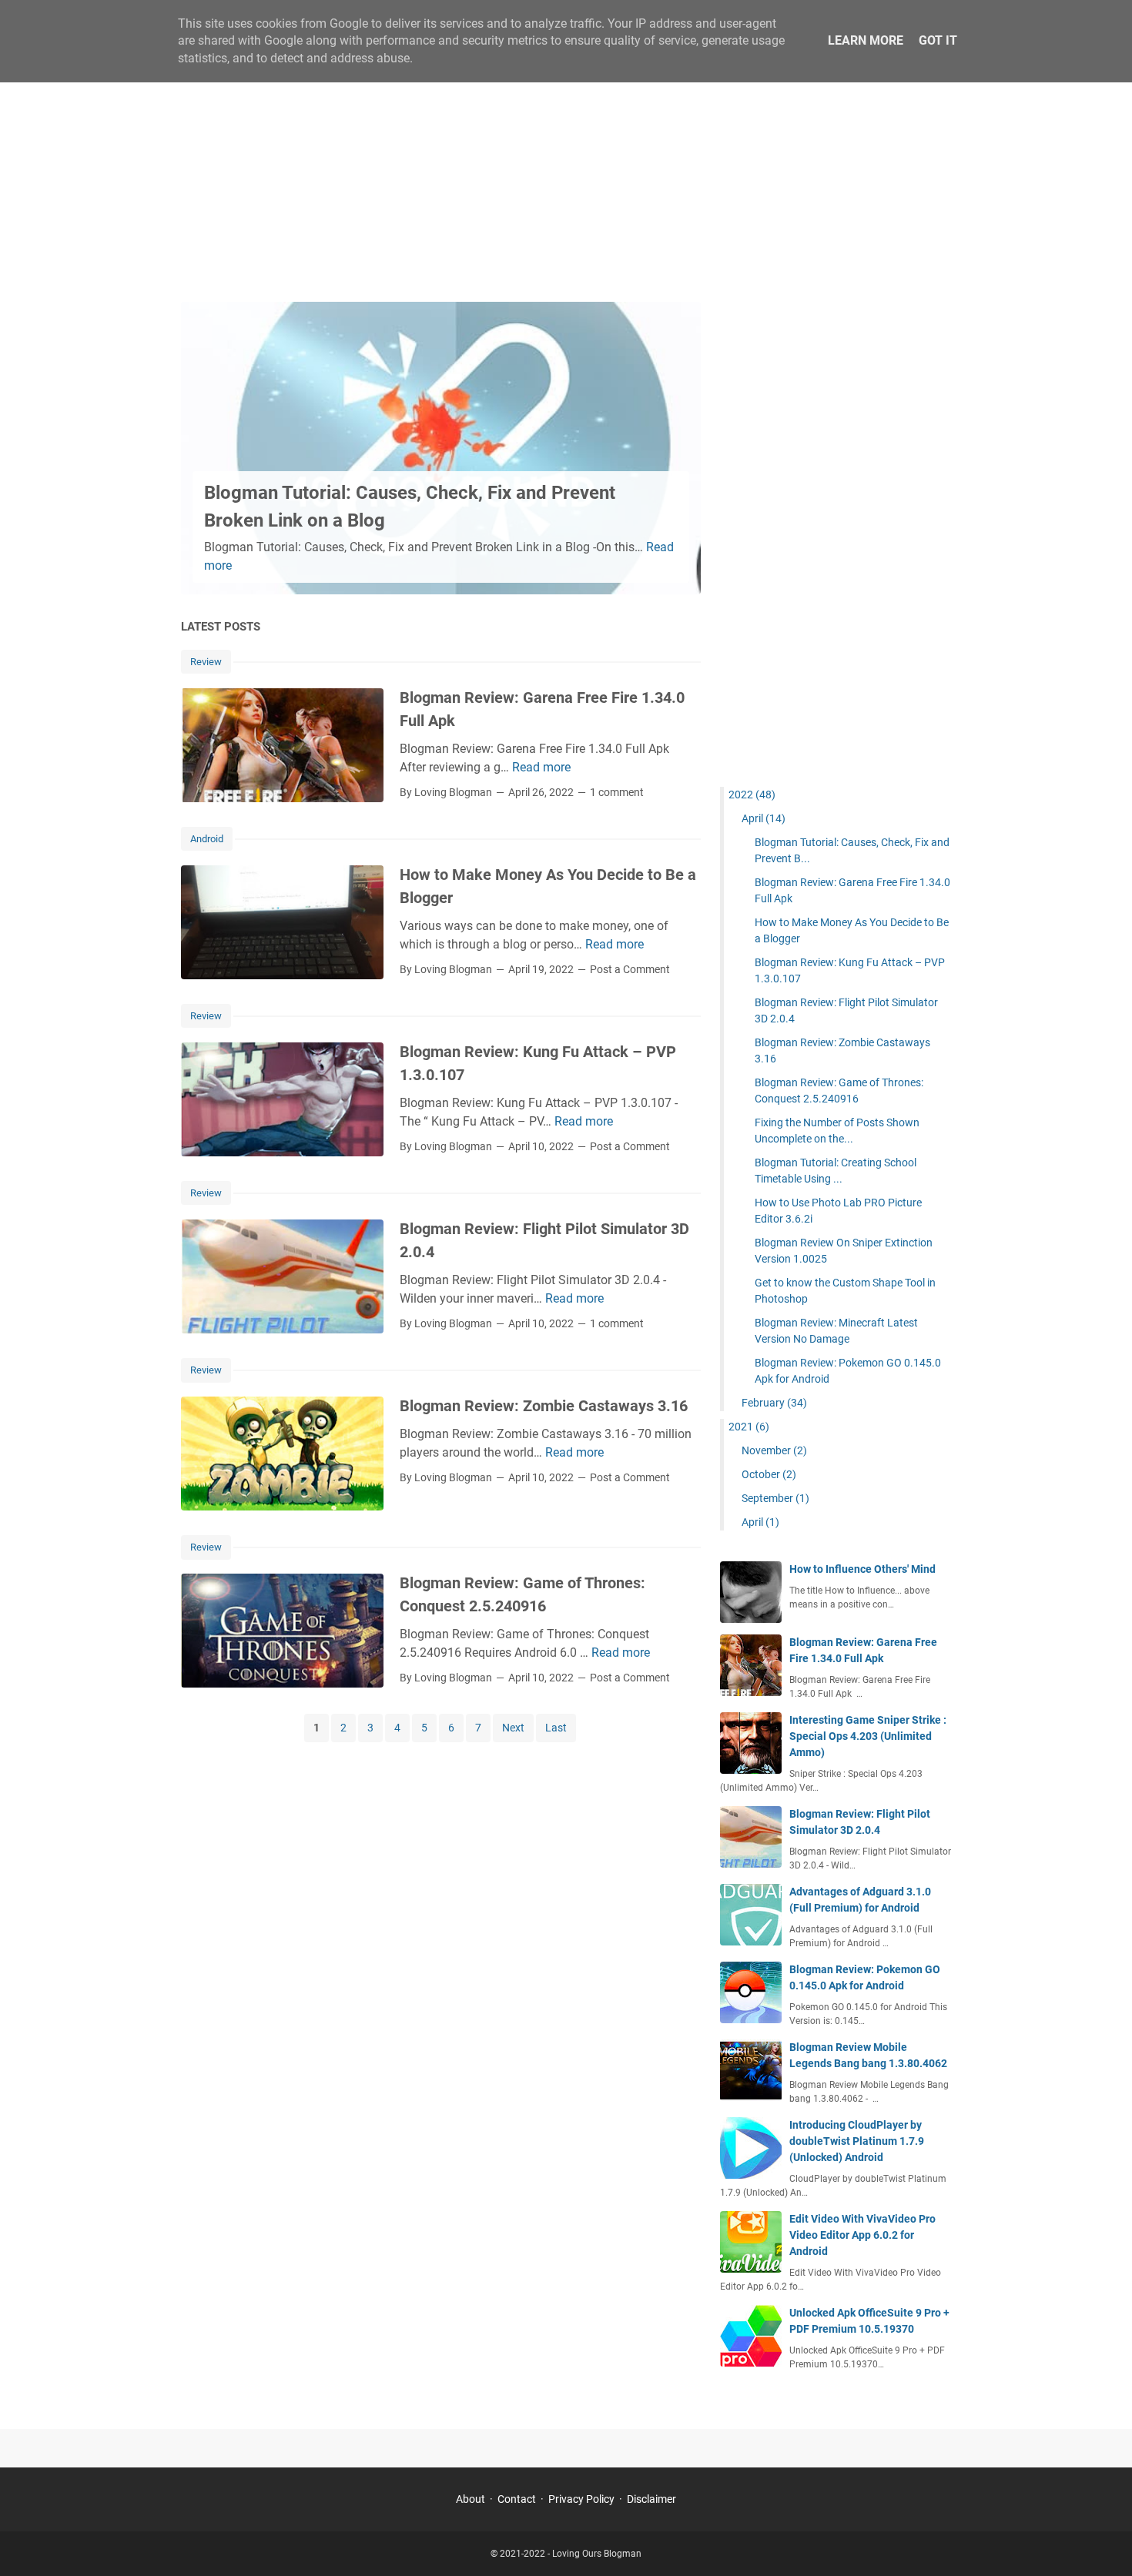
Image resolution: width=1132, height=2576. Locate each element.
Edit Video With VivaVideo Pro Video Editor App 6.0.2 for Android (862, 2235)
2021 (749, 1427)
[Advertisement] (566, 171)
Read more (541, 767)
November (774, 1450)
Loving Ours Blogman (597, 2554)
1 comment (617, 792)
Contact (517, 2499)
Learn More (866, 40)
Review (206, 662)
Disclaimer (651, 2499)
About (471, 2499)
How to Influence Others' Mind (862, 1569)
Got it (938, 40)
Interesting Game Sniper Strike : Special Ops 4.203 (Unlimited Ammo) (868, 1736)
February (774, 1403)
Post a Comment (630, 969)
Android (207, 839)
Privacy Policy (581, 2499)
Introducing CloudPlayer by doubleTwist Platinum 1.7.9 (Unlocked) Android (857, 2141)
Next (513, 1728)
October (769, 1474)
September (775, 1498)
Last (556, 1728)
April (764, 818)
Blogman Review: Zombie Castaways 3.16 (544, 1406)
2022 (752, 795)
